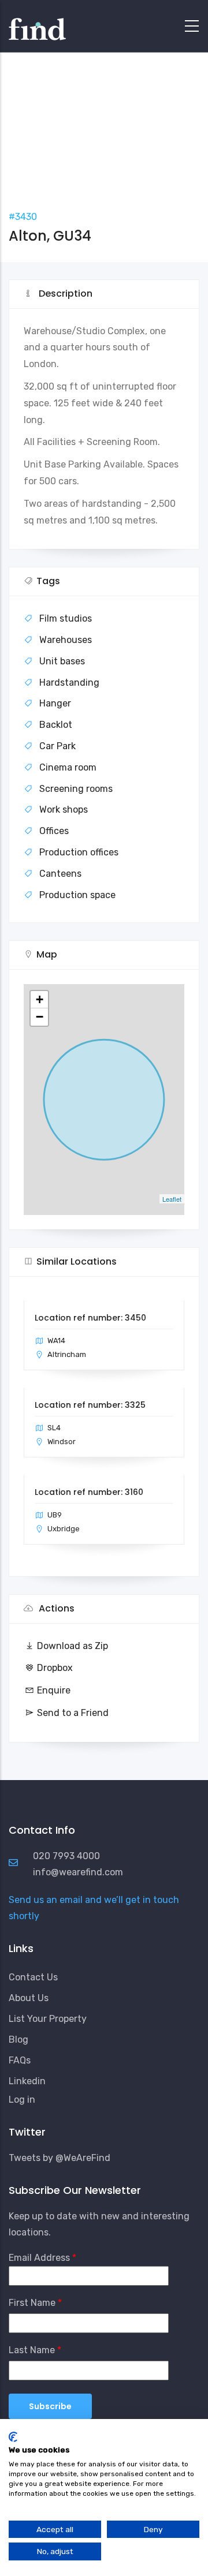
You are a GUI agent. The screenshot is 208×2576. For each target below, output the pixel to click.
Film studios (66, 618)
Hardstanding (69, 683)
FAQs (20, 2060)
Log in (22, 2100)
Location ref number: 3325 (90, 1405)
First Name (32, 2303)
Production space (77, 895)
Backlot (56, 725)
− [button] (40, 1017)
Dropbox (55, 1668)
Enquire (54, 1690)
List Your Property (48, 2019)
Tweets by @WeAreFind (60, 2158)
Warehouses (66, 640)
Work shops (64, 810)
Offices (54, 831)
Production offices (79, 852)
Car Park (57, 746)
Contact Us (33, 1977)
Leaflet (172, 1199)
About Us (29, 1998)
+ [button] (40, 999)
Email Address (39, 2258)
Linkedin (27, 2081)
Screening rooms (76, 789)
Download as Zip (73, 1646)
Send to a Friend (73, 1713)
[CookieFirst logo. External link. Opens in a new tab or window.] (13, 2437)
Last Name (32, 2350)
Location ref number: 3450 (90, 1318)
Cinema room (68, 767)
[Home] (37, 23)
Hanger (55, 703)
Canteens (60, 874)
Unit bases (62, 661)
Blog (18, 2040)
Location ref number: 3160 (89, 1492)
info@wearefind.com (78, 1872)
